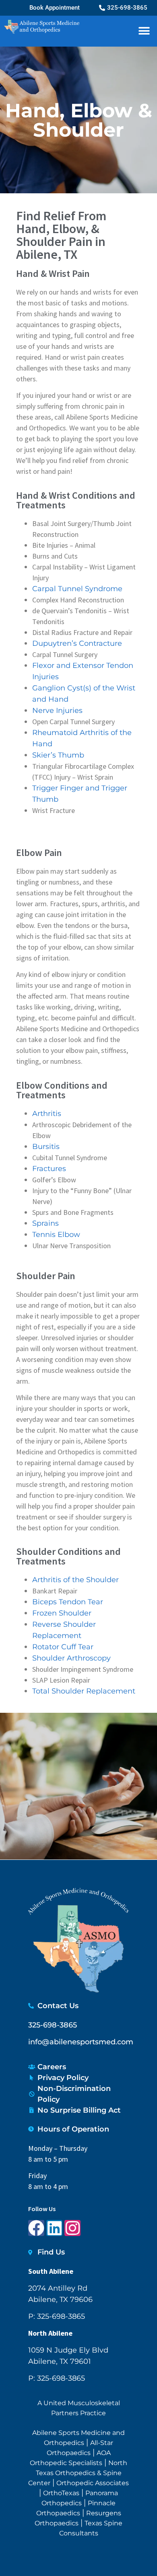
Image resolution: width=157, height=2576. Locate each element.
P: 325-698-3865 (57, 2316)
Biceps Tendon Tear (68, 1602)
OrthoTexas (61, 2493)
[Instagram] (72, 2228)
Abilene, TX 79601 (60, 2361)
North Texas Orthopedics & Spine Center (78, 2473)
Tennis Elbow (56, 1235)
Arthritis (47, 1114)
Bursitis (46, 1147)
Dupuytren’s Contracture (77, 643)
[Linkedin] (54, 2228)
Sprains (45, 1223)
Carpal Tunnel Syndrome (77, 589)
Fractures (49, 1169)
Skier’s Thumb (58, 755)
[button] (144, 31)
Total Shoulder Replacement (84, 1691)
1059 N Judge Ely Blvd (68, 2350)
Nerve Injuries (57, 711)
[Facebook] (36, 2228)
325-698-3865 (53, 2025)
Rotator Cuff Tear (63, 1647)
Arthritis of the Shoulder (75, 1580)
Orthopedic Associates (93, 2483)
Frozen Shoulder (62, 1613)
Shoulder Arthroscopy (71, 1658)
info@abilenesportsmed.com (81, 2042)
